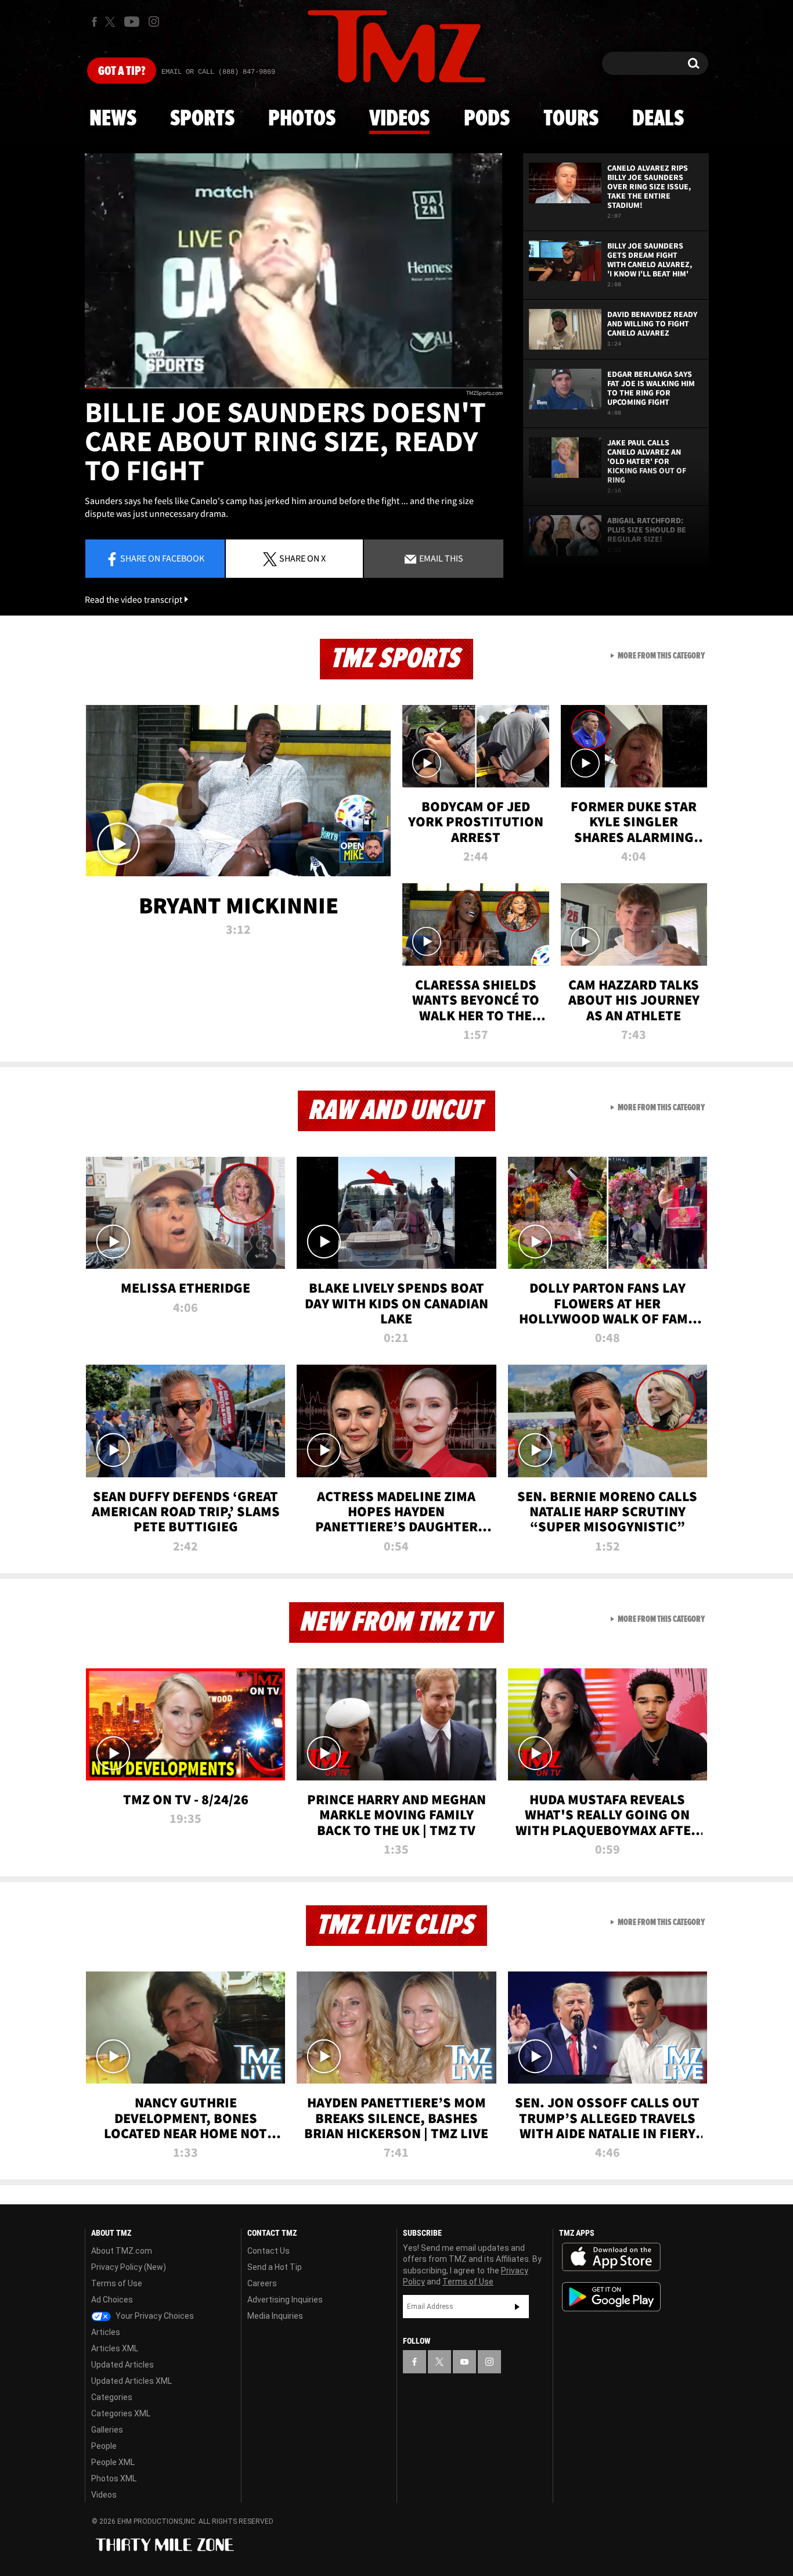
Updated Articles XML (131, 2381)
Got (122, 71)
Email (440, 558)
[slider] (294, 388)
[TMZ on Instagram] (154, 21)
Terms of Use (117, 2283)
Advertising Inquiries (285, 2300)
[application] (294, 271)
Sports (202, 119)
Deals (658, 119)
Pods (487, 119)
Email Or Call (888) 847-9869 (218, 72)
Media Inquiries (275, 2316)
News (113, 119)
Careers (262, 2283)
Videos (399, 119)
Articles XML (115, 2348)
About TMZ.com (122, 2251)
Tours (571, 119)
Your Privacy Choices (154, 2316)
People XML (113, 2462)
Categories (112, 2397)
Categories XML (121, 2413)
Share (162, 558)
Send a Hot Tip (275, 2267)
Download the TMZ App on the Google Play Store (611, 2297)
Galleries (107, 2430)
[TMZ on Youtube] (132, 21)
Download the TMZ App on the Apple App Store (611, 2257)
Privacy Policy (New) (129, 2267)
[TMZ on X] (112, 22)
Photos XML (114, 2478)
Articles (106, 2332)
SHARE (302, 558)
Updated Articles (122, 2365)
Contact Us (268, 2251)
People (104, 2446)
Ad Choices (112, 2300)
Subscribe (517, 2307)
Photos (302, 119)
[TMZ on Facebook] (94, 22)
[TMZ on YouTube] (464, 2362)
